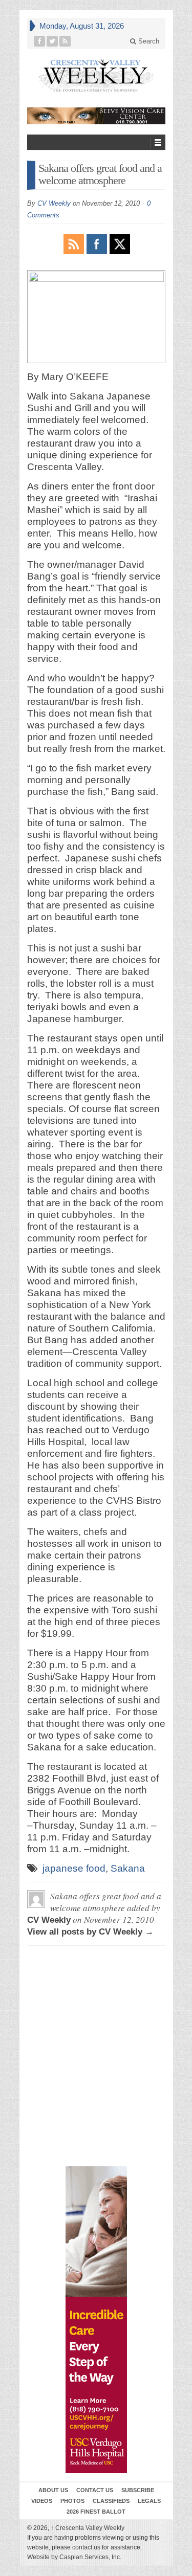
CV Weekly (54, 203)
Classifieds (111, 2501)
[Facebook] (40, 41)
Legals (149, 2501)
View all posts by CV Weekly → (90, 1932)
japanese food (74, 1868)
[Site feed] (65, 41)
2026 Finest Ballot (96, 2512)
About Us (53, 2490)
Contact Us (95, 2490)
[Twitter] (52, 41)
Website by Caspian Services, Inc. (74, 2557)
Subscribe (138, 2490)
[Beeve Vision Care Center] (96, 116)
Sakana (128, 1868)
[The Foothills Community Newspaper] (96, 75)
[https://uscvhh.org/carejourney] (96, 2320)
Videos (42, 2501)
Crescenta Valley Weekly (88, 2528)
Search (148, 41)
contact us (86, 2547)
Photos (72, 2501)
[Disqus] (96, 2000)
